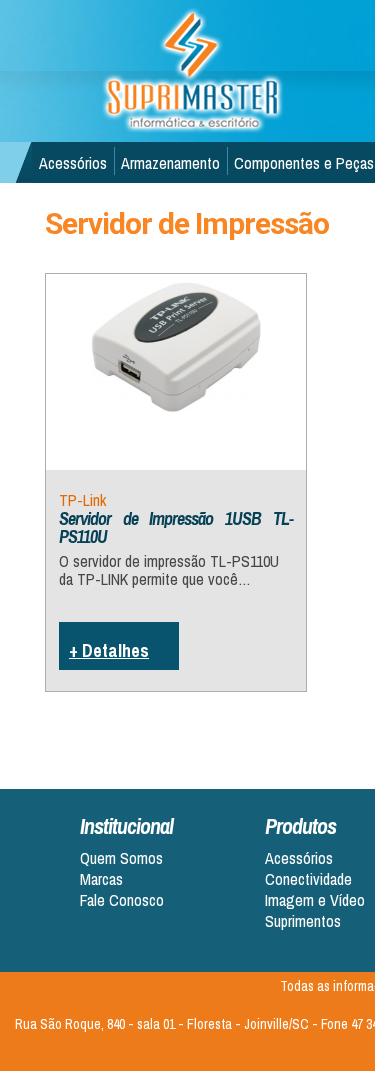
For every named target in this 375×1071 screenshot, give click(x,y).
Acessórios (73, 163)
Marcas (101, 879)
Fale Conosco (122, 900)
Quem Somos (121, 858)
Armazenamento (170, 163)
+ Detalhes (109, 650)
